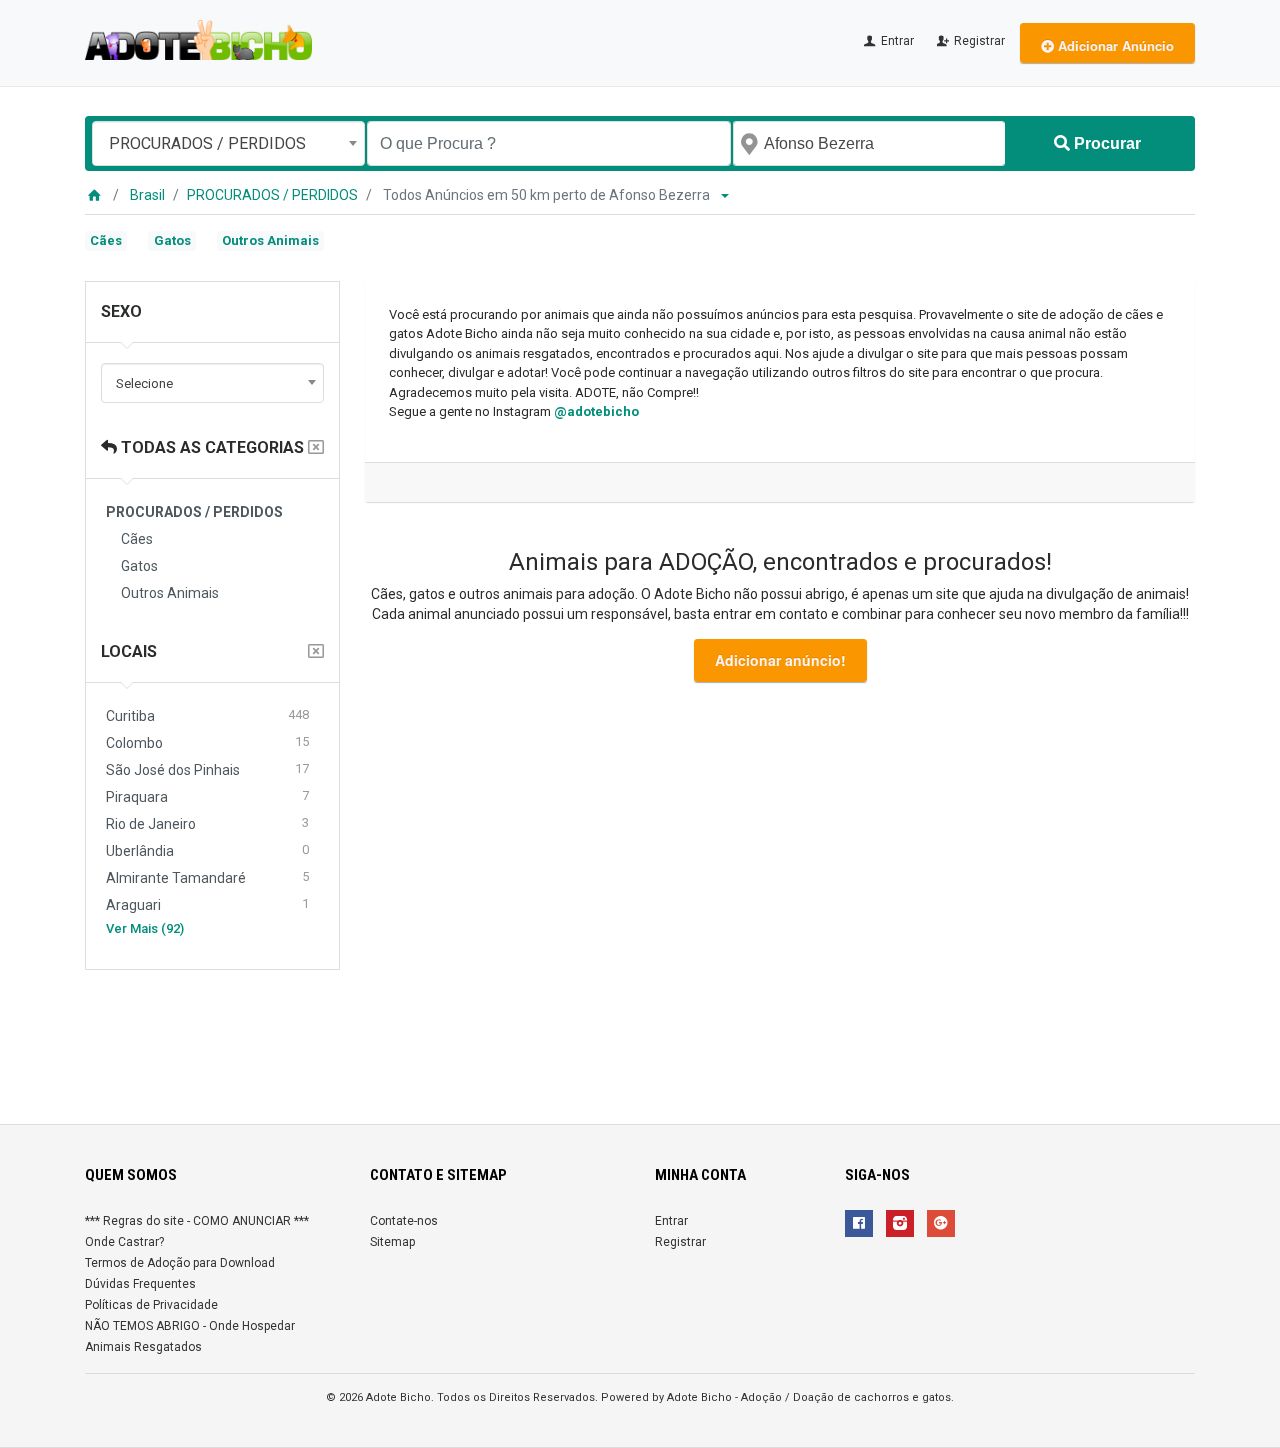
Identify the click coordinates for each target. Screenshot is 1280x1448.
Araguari (207, 904)
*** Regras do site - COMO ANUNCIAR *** (197, 1221)
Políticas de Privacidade (151, 1305)
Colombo (207, 742)
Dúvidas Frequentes (140, 1284)
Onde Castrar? (124, 1242)
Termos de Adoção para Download (180, 1263)
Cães (106, 240)
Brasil (147, 195)
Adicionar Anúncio (1114, 45)
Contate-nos (404, 1221)
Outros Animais (270, 240)
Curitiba (207, 715)
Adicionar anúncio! (780, 660)
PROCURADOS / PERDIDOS (272, 195)
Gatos (172, 240)
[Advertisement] (640, 1039)
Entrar (896, 41)
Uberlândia (207, 850)
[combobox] (228, 143)
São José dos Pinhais (207, 769)
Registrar (978, 41)
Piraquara (207, 796)
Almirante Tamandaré (207, 877)
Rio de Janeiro (207, 823)
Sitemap (392, 1242)
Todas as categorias (210, 447)
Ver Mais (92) (145, 928)
